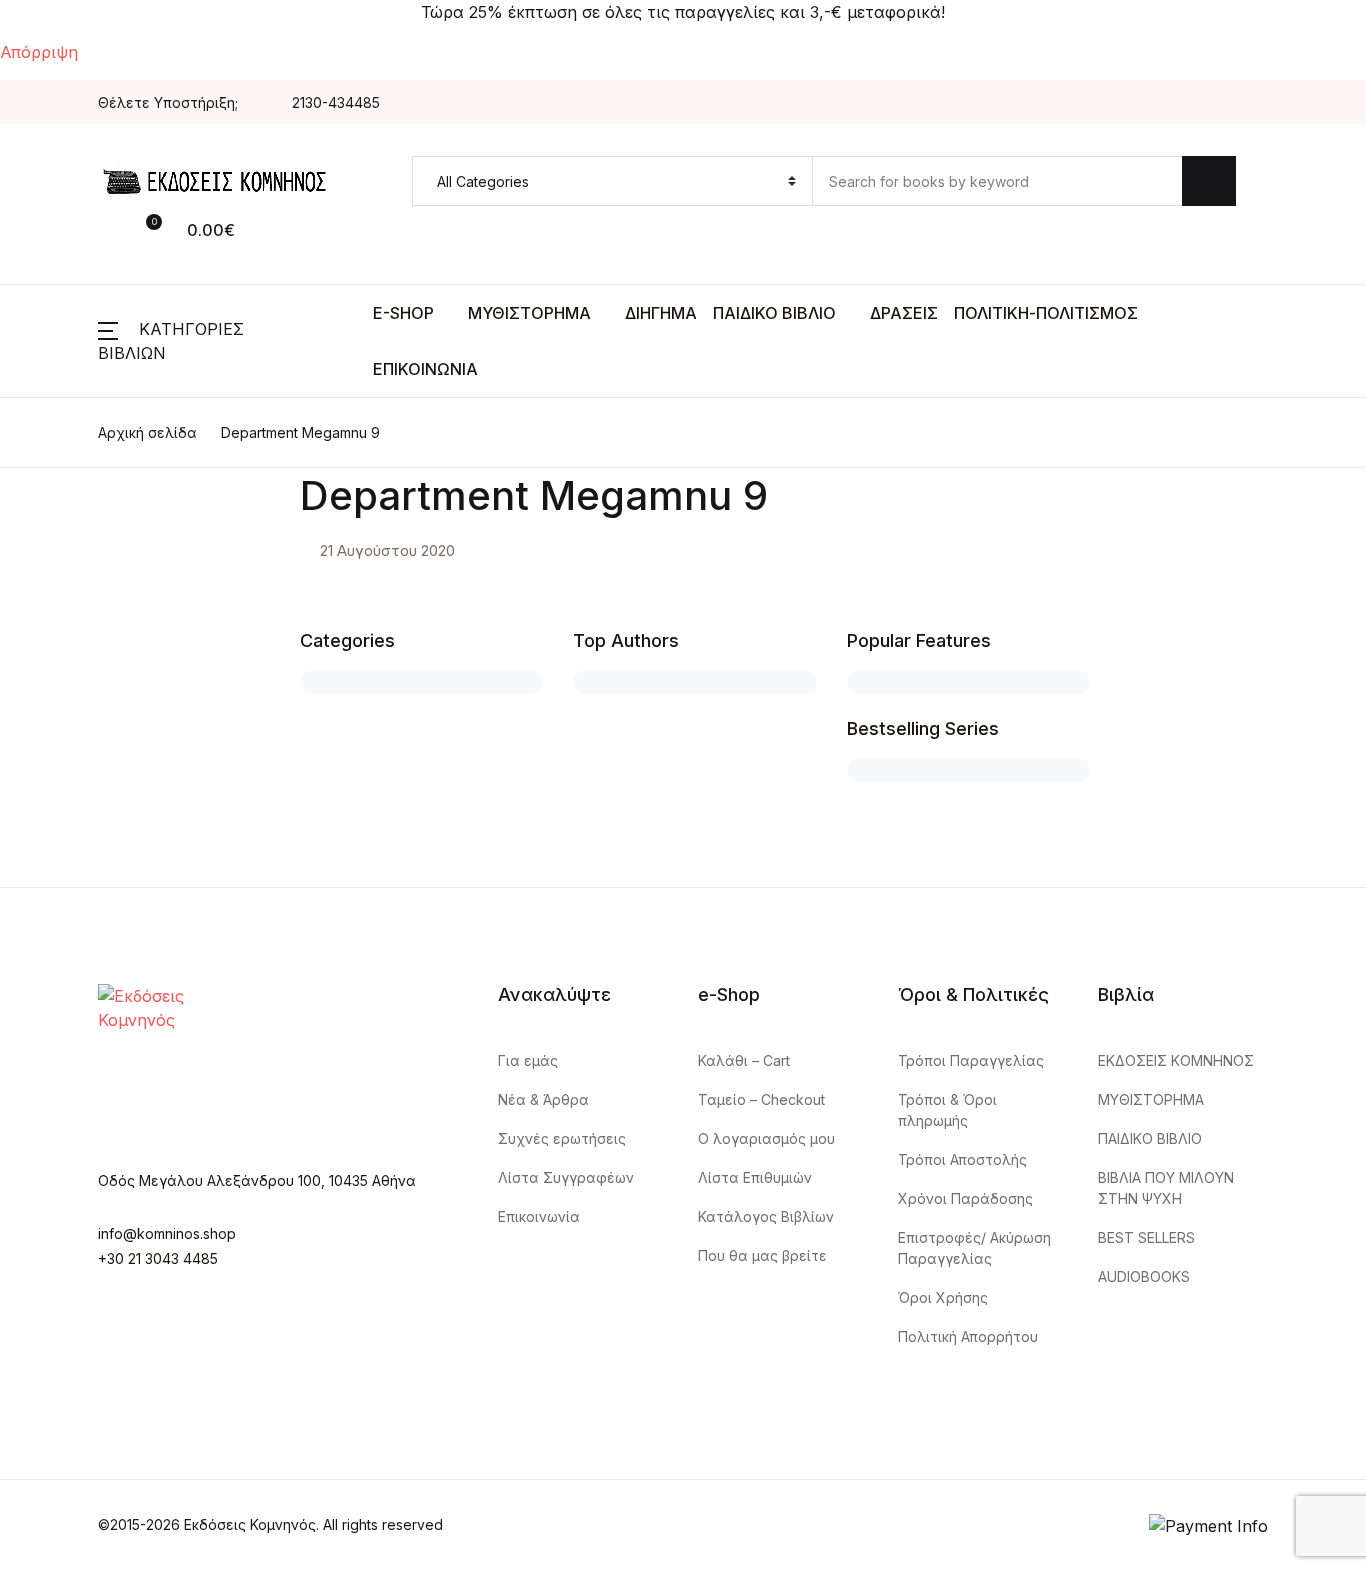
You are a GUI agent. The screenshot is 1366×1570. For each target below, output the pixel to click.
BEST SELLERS (1146, 1237)
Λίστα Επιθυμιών (755, 1177)
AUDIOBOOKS (1144, 1276)
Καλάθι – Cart (744, 1060)
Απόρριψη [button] (39, 52)
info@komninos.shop (167, 1233)
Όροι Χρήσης (943, 1297)
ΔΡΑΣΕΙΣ (904, 313)
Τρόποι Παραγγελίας (971, 1060)
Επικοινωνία (539, 1216)
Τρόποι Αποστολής (962, 1159)
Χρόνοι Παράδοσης (965, 1198)
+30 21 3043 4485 (158, 1258)
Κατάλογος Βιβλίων (766, 1216)
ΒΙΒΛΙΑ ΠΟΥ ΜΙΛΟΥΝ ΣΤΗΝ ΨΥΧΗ (1166, 1188)
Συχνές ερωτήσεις (562, 1138)
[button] (122, 229)
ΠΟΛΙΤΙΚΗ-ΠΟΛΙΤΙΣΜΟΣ (1046, 313)
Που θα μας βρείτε (762, 1255)
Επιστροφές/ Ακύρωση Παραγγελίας (974, 1248)
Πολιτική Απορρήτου (968, 1336)
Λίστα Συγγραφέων (566, 1177)
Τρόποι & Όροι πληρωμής (947, 1110)
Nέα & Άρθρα (543, 1099)
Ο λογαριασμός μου (766, 1138)
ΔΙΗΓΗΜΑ (661, 313)
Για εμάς (528, 1060)
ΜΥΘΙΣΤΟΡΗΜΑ (529, 313)
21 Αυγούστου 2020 (387, 550)
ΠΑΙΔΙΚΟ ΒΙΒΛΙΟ (774, 313)
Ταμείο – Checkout (761, 1099)
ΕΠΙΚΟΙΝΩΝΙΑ (425, 369)
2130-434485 (336, 102)
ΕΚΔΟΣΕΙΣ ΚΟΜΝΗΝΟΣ (1176, 1060)
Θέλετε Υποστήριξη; (168, 102)
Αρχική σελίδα (147, 432)
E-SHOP (403, 313)
